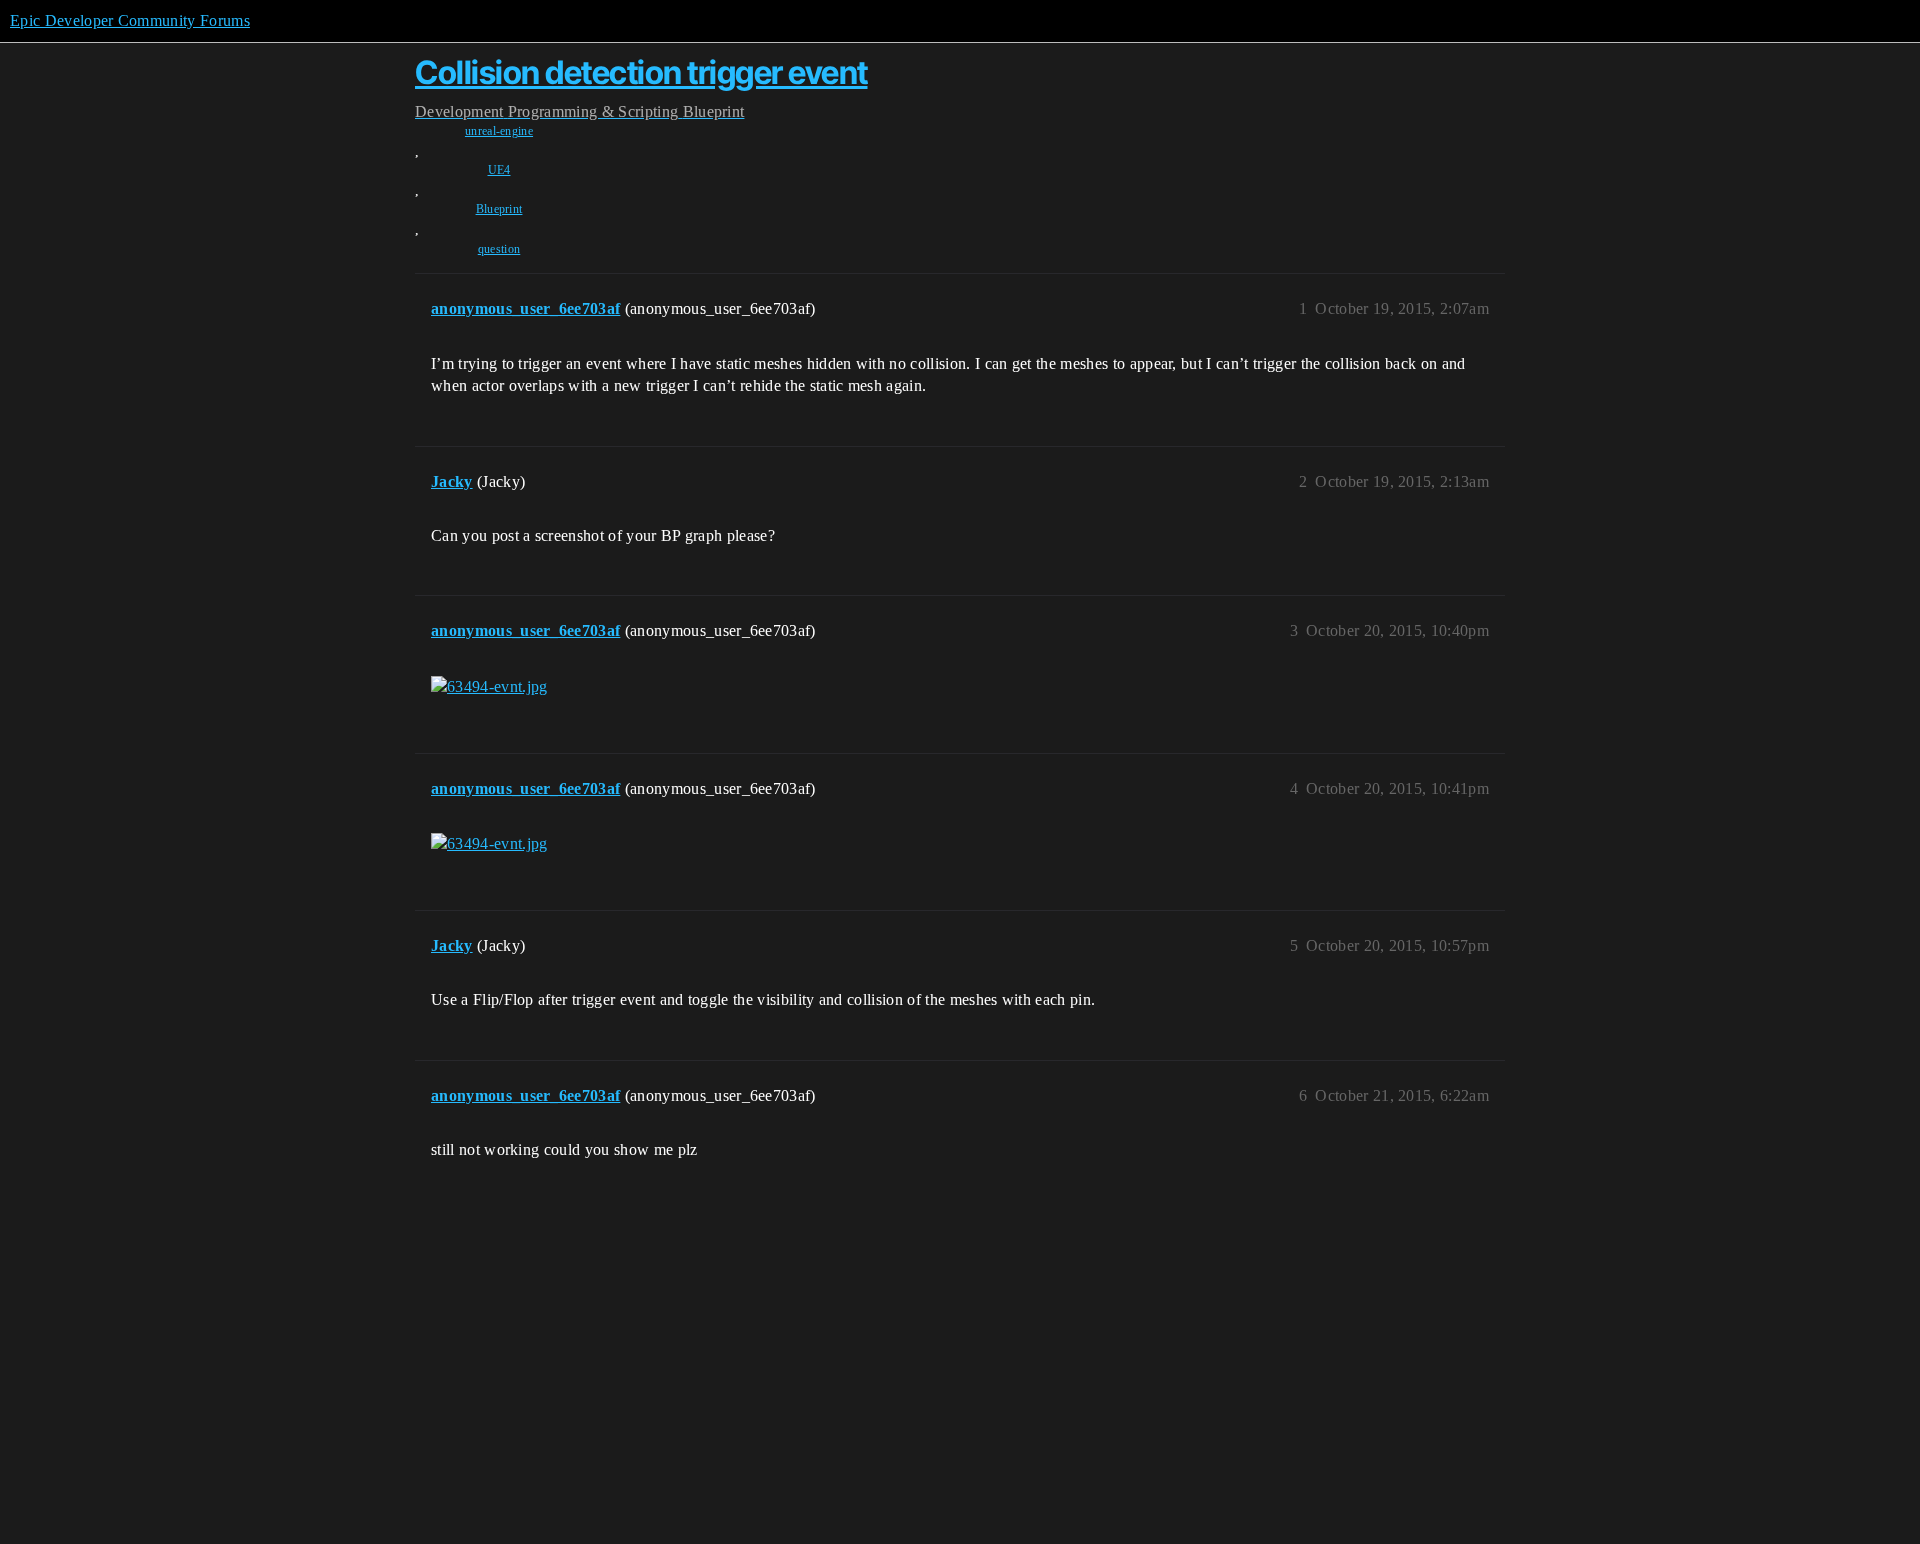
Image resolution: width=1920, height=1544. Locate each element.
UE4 (499, 170)
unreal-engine (499, 131)
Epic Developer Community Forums (130, 20)
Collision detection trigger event (641, 72)
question (499, 249)
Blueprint (499, 209)
